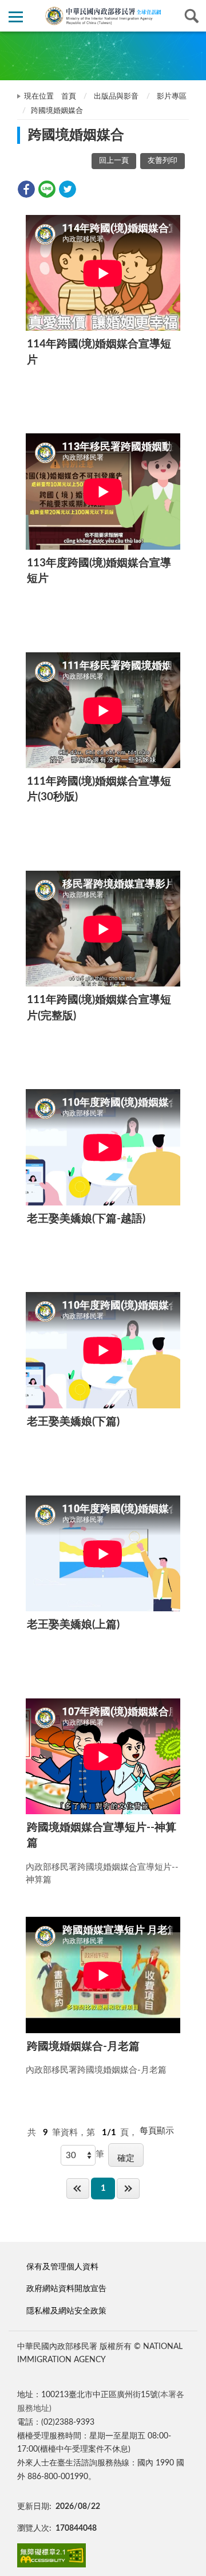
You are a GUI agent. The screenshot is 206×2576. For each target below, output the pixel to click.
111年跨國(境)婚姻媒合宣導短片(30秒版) (99, 789)
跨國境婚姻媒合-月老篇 (83, 2047)
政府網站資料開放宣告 (66, 2289)
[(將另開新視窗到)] (51, 2556)
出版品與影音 (116, 97)
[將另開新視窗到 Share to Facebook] (26, 189)
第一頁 (78, 2188)
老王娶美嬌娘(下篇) (73, 1422)
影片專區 (172, 97)
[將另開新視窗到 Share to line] (47, 189)
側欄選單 (16, 16)
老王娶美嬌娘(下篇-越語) (86, 1219)
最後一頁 (128, 2188)
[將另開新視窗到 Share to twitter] (68, 189)
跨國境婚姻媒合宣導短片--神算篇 (102, 1835)
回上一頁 (114, 161)
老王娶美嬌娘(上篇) (73, 1625)
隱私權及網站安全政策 (66, 2311)
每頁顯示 (157, 2131)
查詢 (190, 16)
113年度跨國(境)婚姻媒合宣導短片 (99, 571)
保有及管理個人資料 (62, 2267)
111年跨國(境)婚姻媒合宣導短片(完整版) (99, 1008)
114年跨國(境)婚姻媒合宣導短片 (99, 352)
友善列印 (163, 161)
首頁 (69, 97)
